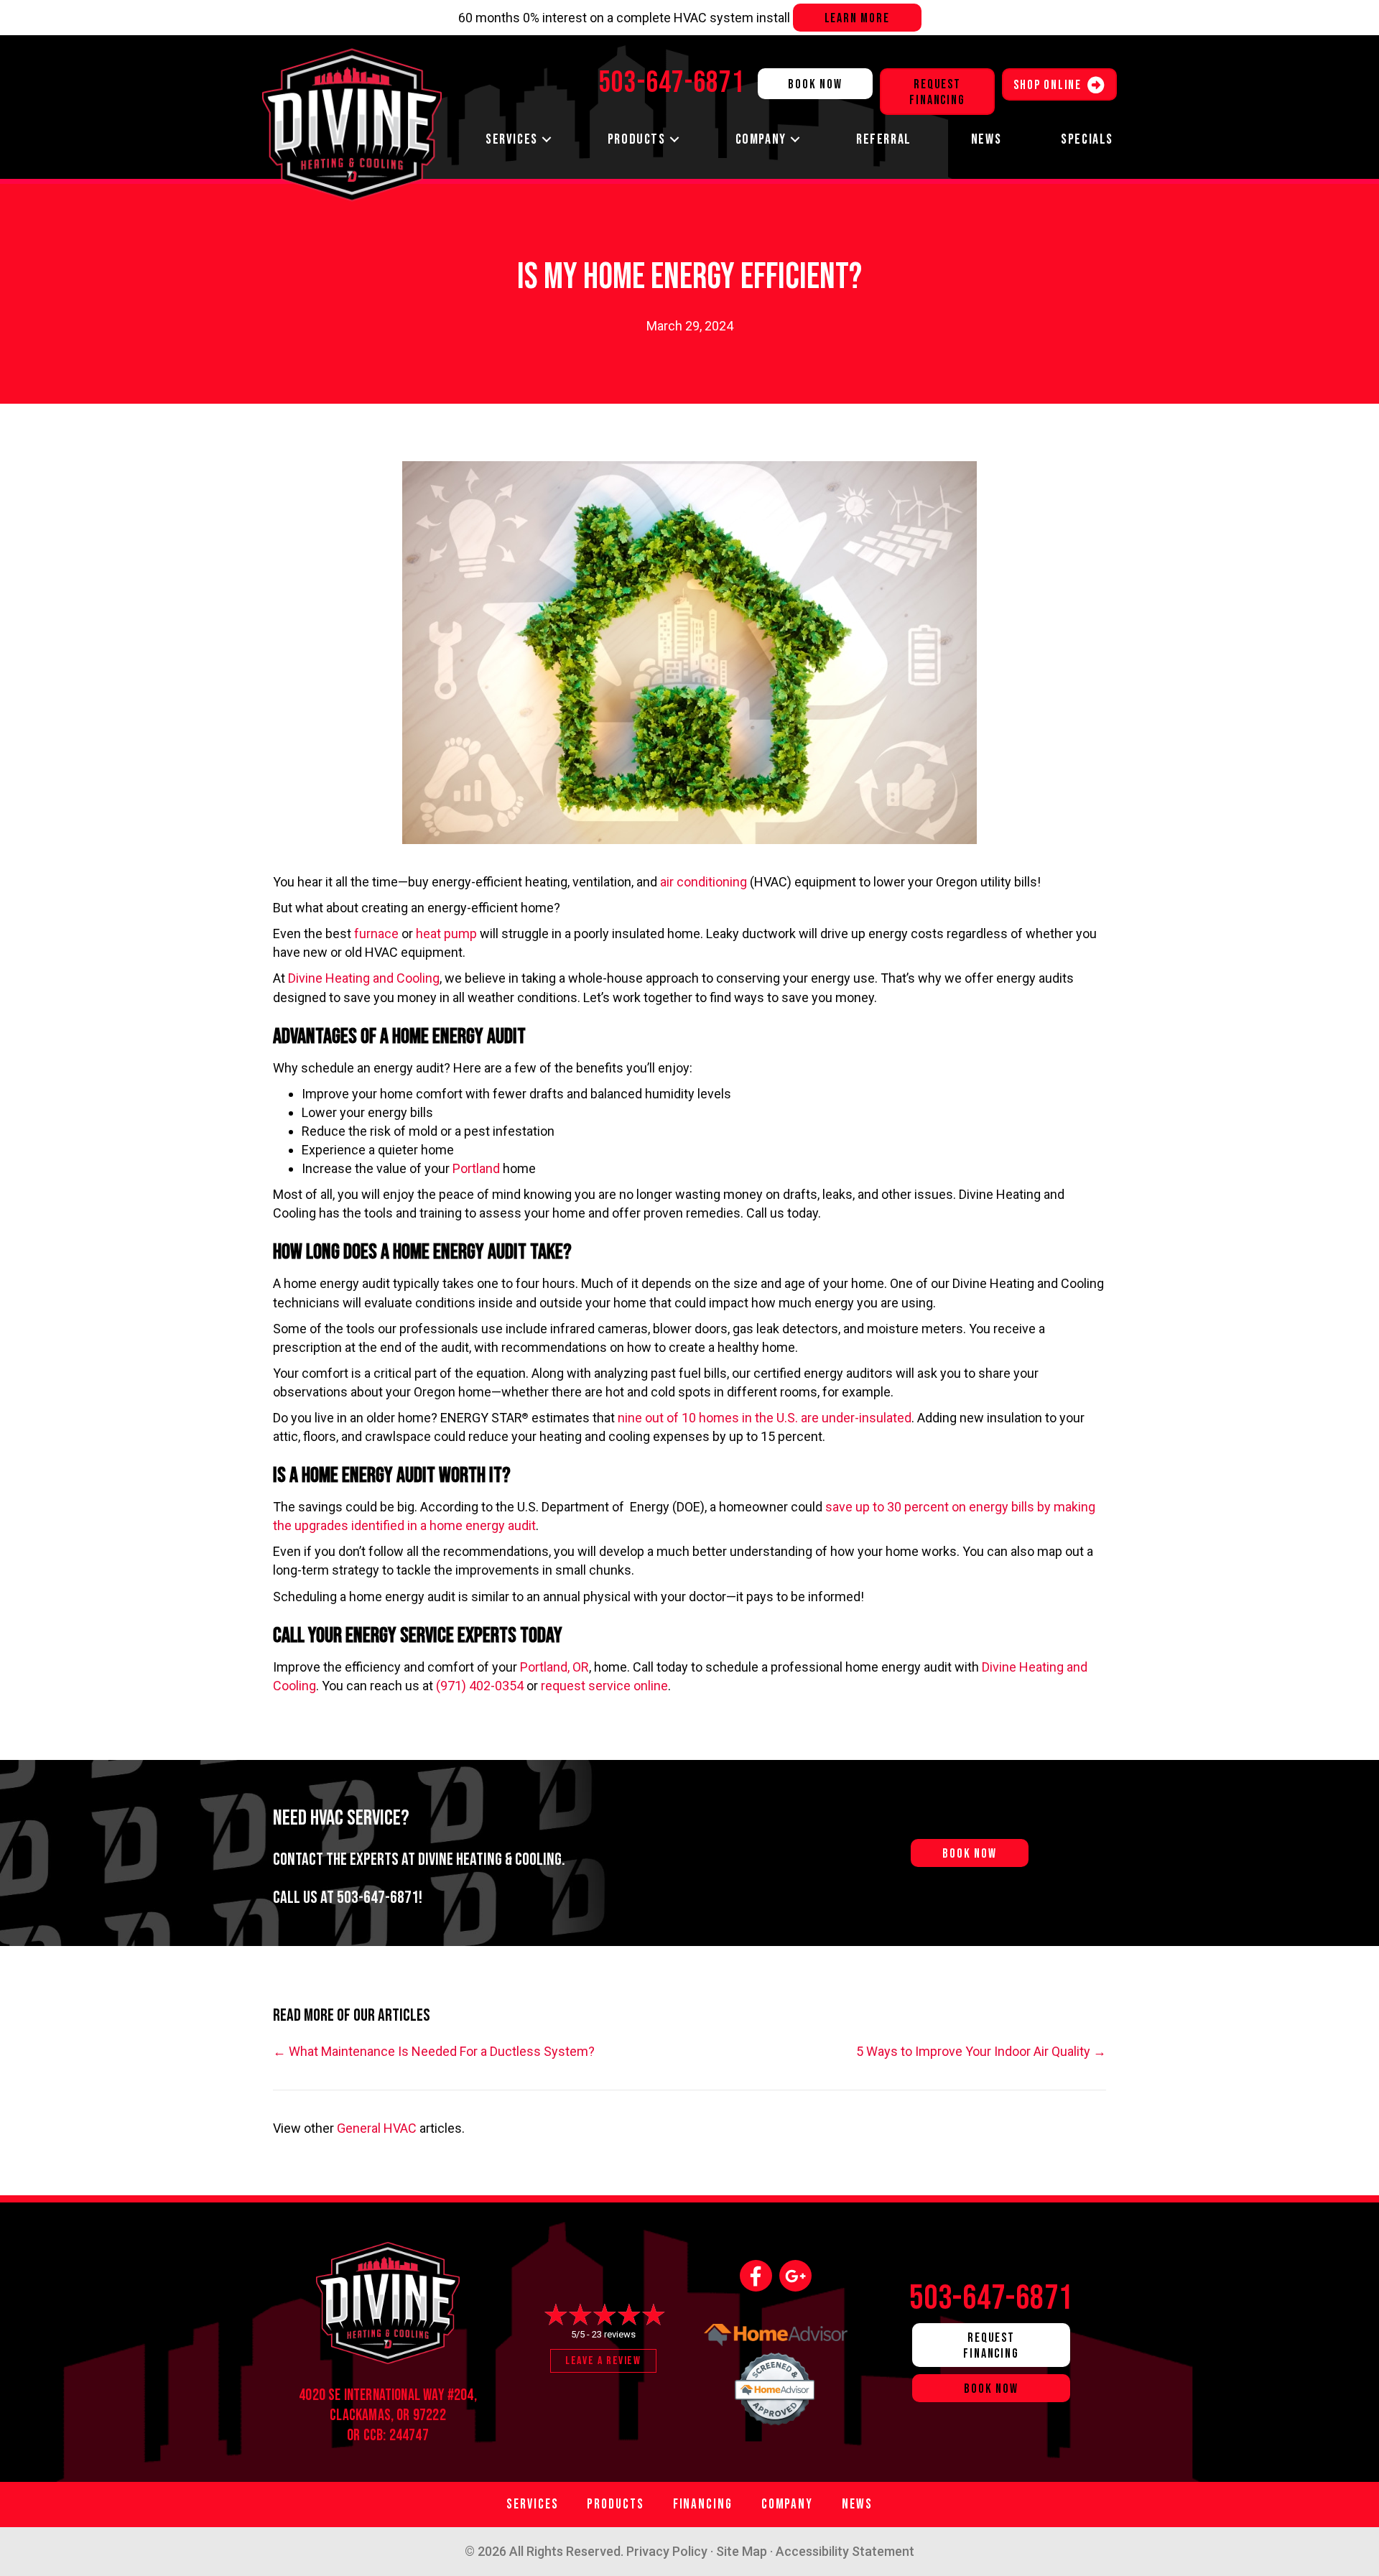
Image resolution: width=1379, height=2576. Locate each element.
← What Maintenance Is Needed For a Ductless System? (434, 2051)
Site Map (742, 2551)
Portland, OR (554, 1667)
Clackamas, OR (370, 2415)
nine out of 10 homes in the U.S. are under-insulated (765, 1418)
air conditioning (704, 882)
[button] (547, 140)
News (986, 139)
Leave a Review (603, 2361)
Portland (476, 1168)
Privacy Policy (667, 2551)
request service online (604, 1686)
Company (761, 139)
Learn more (857, 18)
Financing (703, 2505)
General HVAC (377, 2128)
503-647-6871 (378, 1898)
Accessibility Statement (845, 2551)
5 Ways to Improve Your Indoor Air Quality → (981, 2051)
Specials (1087, 139)
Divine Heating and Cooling (364, 978)
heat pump (446, 933)
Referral (884, 139)
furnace (376, 933)
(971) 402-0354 (480, 1686)
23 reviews (614, 2334)
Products (637, 139)
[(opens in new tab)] (776, 2385)
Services (512, 139)
